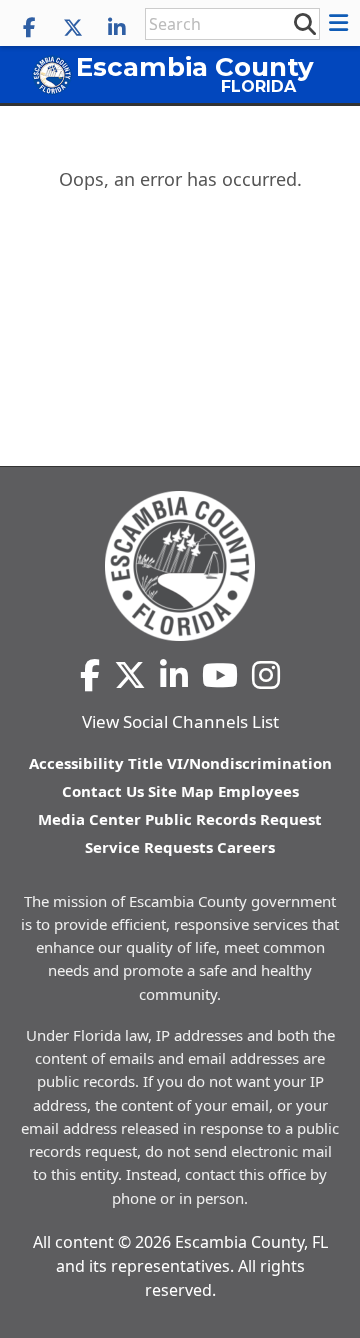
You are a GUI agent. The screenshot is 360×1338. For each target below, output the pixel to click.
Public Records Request (233, 819)
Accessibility (76, 763)
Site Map (181, 791)
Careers (246, 847)
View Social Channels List (180, 721)
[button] (341, 23)
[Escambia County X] (73, 28)
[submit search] (304, 23)
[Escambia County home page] (180, 566)
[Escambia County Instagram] (266, 675)
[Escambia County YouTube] (220, 675)
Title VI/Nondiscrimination (230, 763)
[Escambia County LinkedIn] (117, 28)
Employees (258, 791)
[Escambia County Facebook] (29, 28)
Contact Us (103, 791)
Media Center (89, 819)
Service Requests (149, 847)
